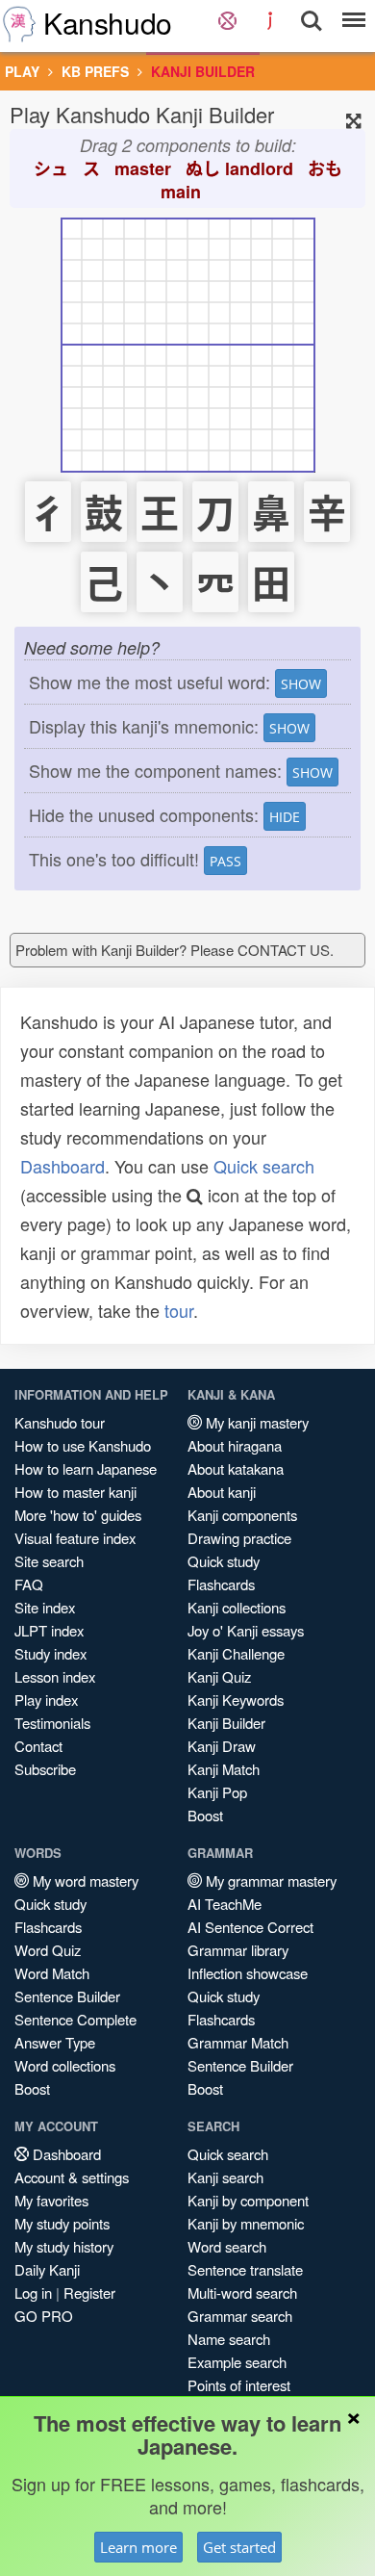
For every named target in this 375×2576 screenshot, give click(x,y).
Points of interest (239, 2385)
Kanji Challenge (236, 1653)
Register (89, 2293)
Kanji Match (224, 1769)
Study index (50, 1653)
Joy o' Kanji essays (246, 1630)
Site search (49, 1561)
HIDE (285, 817)
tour (179, 1310)
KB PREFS (95, 71)
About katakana (236, 1468)
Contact (38, 1746)
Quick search (264, 1166)
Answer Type (55, 2042)
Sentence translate (245, 2269)
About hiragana (235, 1445)
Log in (33, 2293)
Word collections (65, 2065)
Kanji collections (237, 1607)
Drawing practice (239, 1538)
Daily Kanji (47, 2269)
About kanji (222, 1492)
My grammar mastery (269, 1880)
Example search (237, 2362)
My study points (62, 2223)
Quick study (224, 1561)
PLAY (22, 71)
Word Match (52, 1973)
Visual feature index (75, 1538)
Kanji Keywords (236, 1700)
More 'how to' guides (78, 1515)
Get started (239, 2547)
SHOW (301, 684)
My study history (64, 2246)
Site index (45, 1607)
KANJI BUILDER (203, 71)
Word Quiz (48, 1950)
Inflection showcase (248, 1973)
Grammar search (240, 2316)
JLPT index (49, 1630)
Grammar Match (238, 2042)
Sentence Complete (75, 2019)
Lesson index (55, 1676)
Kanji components (242, 1515)
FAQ (29, 1584)
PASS (225, 861)
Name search (229, 2339)
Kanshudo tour (60, 1422)
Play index (46, 1700)
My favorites (51, 2200)
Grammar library (238, 1950)
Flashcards (221, 1584)
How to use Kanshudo (83, 1445)
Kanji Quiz (219, 1676)
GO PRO (44, 2316)
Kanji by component (248, 2200)
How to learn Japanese (86, 1468)
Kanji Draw (222, 1746)
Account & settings (72, 2177)
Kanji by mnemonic (246, 2223)
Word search (227, 2246)
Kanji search (225, 2177)
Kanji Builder (226, 1723)
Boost (205, 1815)
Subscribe (45, 1769)
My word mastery (84, 1880)
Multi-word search (242, 2293)
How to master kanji (75, 1492)
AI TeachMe (225, 1904)
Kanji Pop (217, 1792)
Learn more (138, 2547)
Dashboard (62, 1166)
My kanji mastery (255, 1422)
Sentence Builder (67, 1996)
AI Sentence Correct (250, 1927)
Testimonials (52, 1723)
